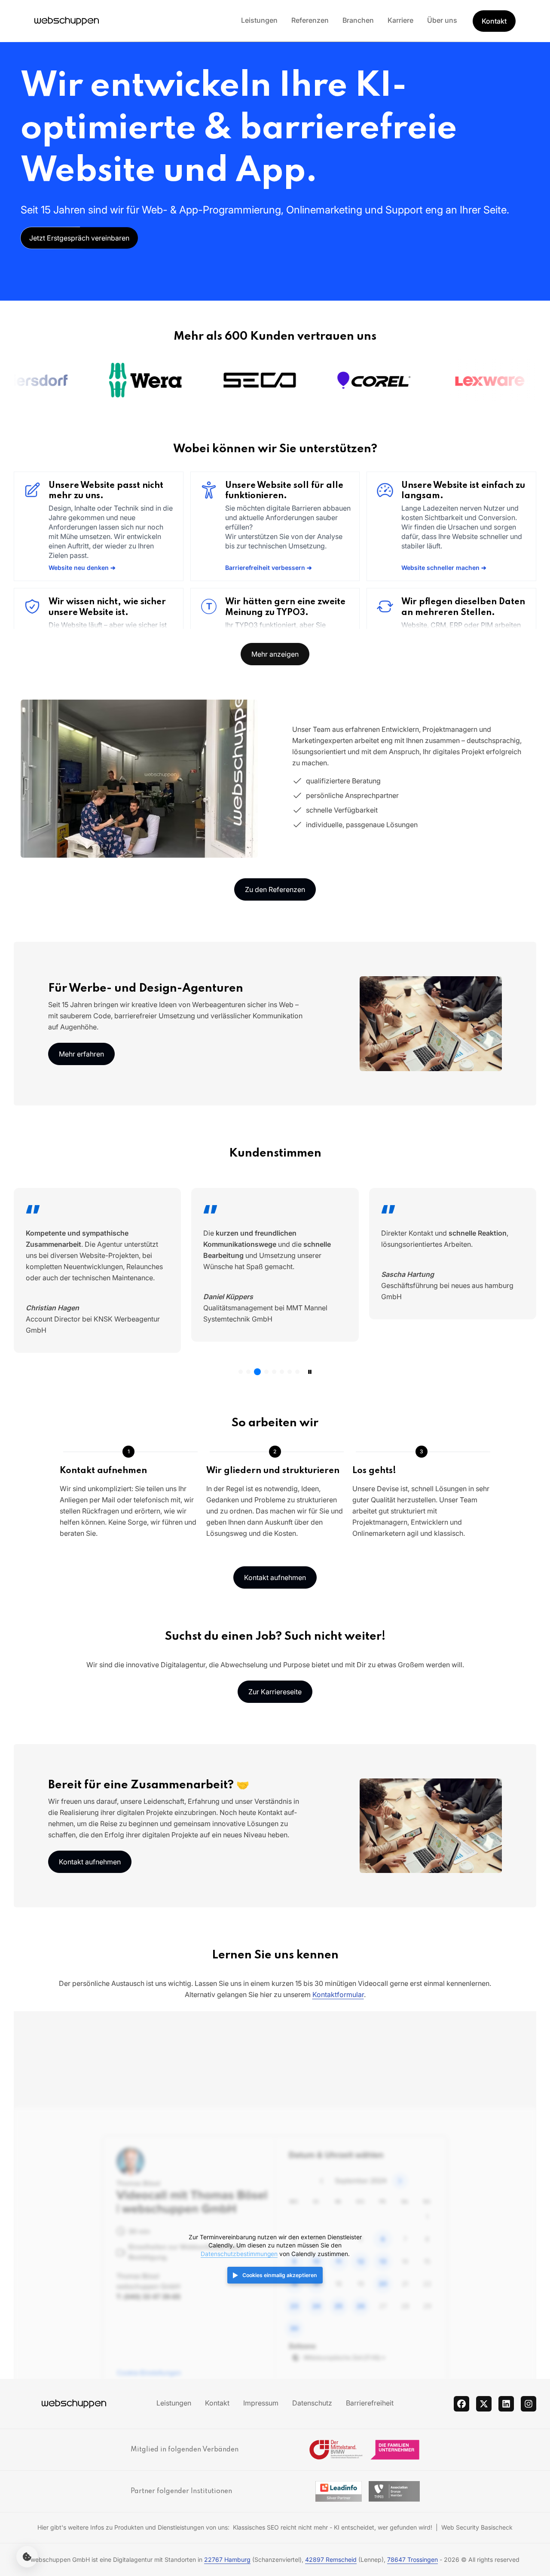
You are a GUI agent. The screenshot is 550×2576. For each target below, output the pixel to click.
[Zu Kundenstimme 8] (297, 1372)
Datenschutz (312, 2403)
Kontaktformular (338, 1994)
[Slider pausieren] (310, 1372)
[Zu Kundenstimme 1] (241, 1372)
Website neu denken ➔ (82, 568)
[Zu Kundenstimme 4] (266, 1372)
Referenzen (310, 20)
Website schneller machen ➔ (444, 568)
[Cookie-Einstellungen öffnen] (27, 2557)
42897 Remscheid (331, 2559)
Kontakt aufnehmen (275, 1577)
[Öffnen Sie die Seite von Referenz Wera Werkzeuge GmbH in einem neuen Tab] (81, 380)
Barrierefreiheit (370, 2403)
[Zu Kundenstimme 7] (290, 1372)
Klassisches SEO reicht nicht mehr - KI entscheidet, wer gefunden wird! (333, 2527)
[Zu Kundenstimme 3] (257, 1372)
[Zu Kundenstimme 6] (282, 1372)
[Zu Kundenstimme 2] (248, 1372)
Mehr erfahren (81, 1054)
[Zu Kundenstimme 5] (274, 1372)
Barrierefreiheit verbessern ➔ (269, 568)
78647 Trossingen (412, 2559)
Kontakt (494, 21)
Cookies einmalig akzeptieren (280, 2275)
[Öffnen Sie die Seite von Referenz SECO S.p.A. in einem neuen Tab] (196, 380)
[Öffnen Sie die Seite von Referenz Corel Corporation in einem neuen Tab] (310, 380)
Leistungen (259, 20)
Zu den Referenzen (275, 889)
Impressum (261, 2403)
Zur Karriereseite (275, 1692)
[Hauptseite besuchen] (67, 21)
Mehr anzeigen (275, 654)
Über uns (442, 20)
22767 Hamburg (227, 2559)
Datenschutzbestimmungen (239, 2254)
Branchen (358, 20)
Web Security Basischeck (477, 2527)
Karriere (400, 20)
